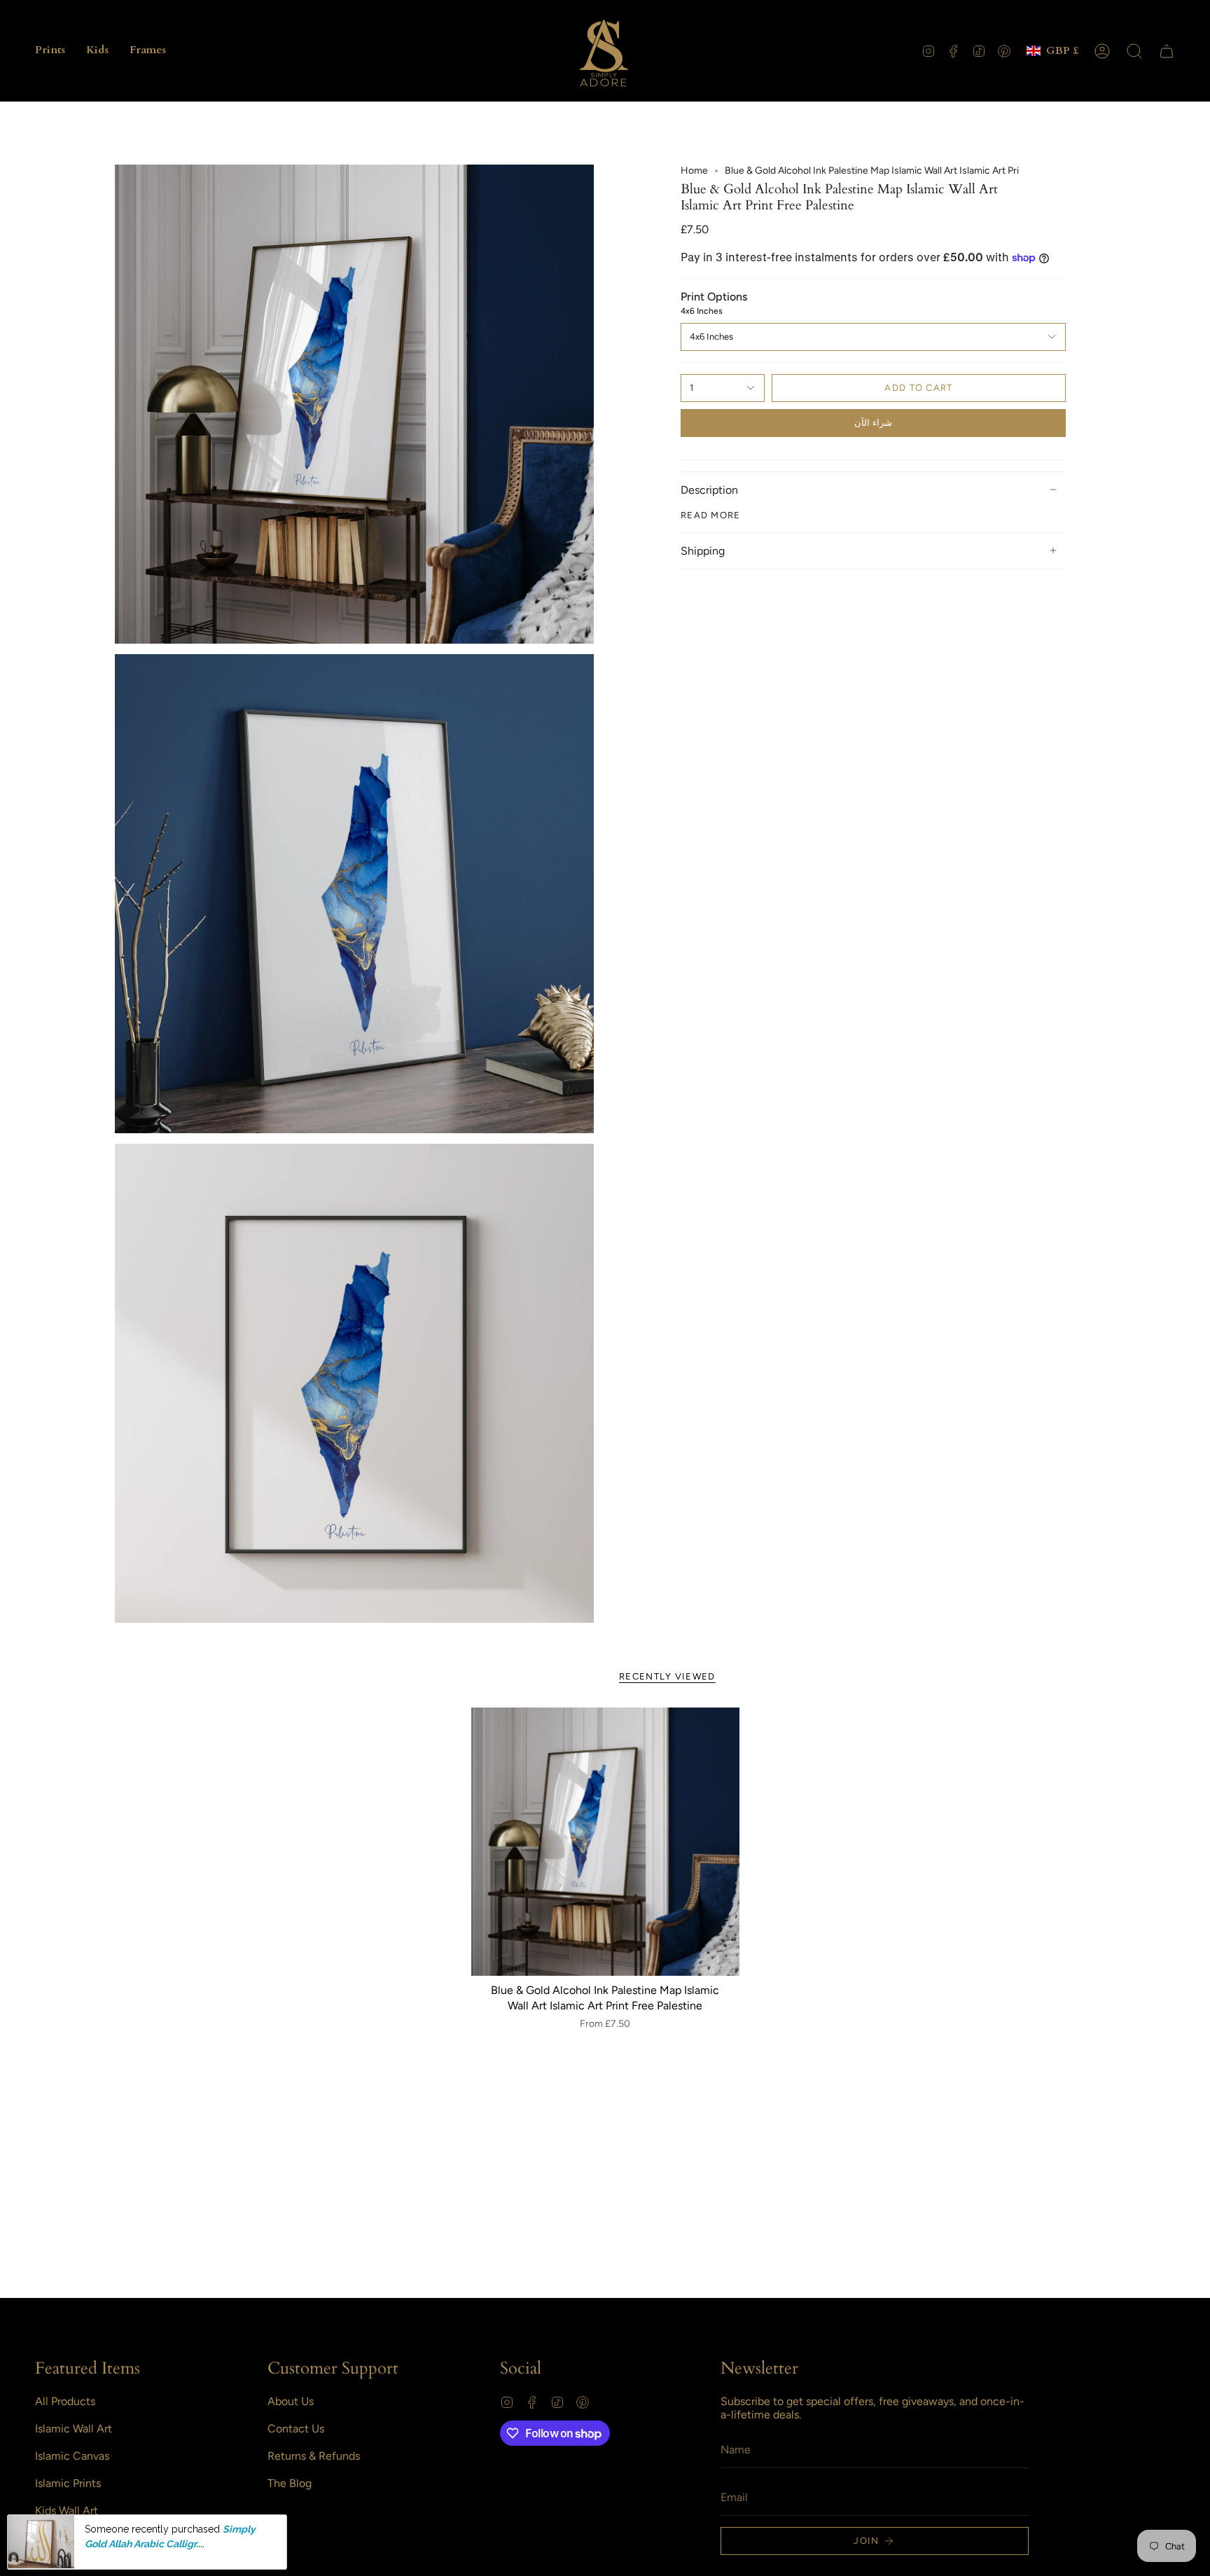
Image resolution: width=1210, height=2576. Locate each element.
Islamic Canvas (72, 2456)
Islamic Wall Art (74, 2429)
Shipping (703, 551)
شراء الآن (873, 423)
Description (709, 490)
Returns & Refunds (314, 2456)
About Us (291, 2401)
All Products (65, 2401)
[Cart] (1167, 51)
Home (694, 171)
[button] (50, 51)
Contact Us (296, 2429)
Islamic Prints (68, 2483)
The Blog (290, 2483)
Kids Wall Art (67, 2511)
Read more (711, 515)
